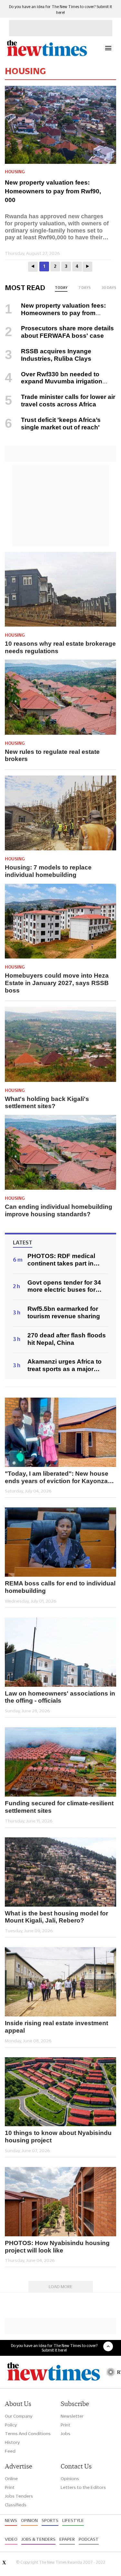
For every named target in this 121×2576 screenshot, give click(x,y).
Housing (15, 172)
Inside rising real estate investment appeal (56, 2027)
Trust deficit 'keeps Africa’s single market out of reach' (61, 424)
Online (11, 2479)
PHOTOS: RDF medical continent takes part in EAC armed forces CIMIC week (64, 1260)
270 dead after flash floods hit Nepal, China (67, 1339)
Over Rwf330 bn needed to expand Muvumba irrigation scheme (54, 382)
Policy (11, 2425)
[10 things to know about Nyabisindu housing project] (60, 2092)
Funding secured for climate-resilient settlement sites (59, 1807)
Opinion (29, 2520)
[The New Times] (47, 55)
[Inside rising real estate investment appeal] (60, 1982)
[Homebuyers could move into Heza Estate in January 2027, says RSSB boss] (60, 921)
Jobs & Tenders (38, 2539)
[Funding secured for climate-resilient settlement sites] (60, 1762)
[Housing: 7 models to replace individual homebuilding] (60, 813)
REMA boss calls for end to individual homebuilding (60, 1587)
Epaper (67, 2539)
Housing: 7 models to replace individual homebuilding (48, 871)
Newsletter (72, 2416)
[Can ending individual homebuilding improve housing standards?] (60, 1152)
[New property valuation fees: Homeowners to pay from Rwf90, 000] (63, 125)
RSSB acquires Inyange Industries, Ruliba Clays (56, 355)
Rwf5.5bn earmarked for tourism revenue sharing (64, 1312)
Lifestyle (73, 2520)
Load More (61, 2287)
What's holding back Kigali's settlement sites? (47, 1103)
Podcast (89, 2539)
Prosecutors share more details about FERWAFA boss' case (67, 332)
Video (11, 2539)
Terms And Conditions (28, 2434)
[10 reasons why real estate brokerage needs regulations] (60, 589)
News (11, 2520)
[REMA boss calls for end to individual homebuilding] (60, 1542)
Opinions (70, 2479)
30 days (109, 288)
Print (66, 2425)
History (12, 2442)
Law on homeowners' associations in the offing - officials (60, 1697)
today (61, 288)
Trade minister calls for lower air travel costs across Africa (68, 401)
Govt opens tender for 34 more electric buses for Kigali (64, 1287)
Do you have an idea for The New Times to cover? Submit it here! (54, 2348)
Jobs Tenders (19, 2496)
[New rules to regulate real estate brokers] (60, 697)
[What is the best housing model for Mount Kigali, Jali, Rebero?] (60, 1872)
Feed (10, 2451)
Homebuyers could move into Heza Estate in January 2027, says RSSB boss (57, 983)
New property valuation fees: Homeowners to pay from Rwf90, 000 (53, 191)
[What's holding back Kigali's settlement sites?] (60, 1044)
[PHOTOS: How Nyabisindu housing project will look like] (60, 2202)
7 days (85, 288)
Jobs (66, 2434)
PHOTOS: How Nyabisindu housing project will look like (57, 2247)
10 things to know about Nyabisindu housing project (58, 2137)
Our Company (19, 2416)
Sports (50, 2520)
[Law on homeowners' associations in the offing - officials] (60, 1652)
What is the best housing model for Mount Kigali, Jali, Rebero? (56, 1917)
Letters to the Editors (83, 2487)
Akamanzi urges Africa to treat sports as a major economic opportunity (65, 1366)
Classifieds (16, 2505)
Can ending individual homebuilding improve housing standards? (59, 1210)
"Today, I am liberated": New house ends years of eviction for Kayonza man (57, 1478)
